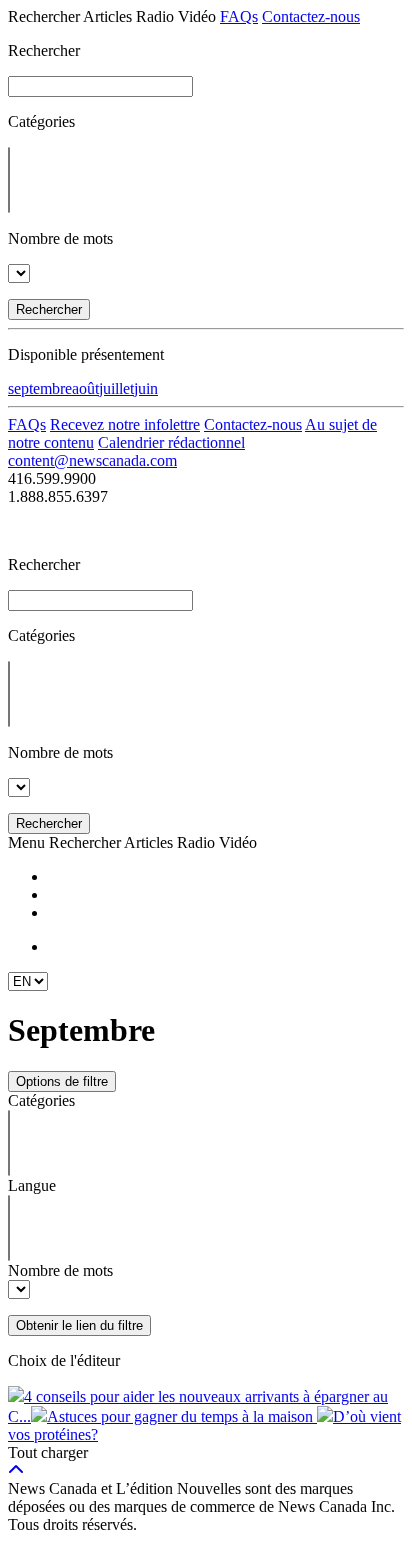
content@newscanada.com (92, 460)
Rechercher (49, 309)
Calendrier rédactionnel (171, 442)
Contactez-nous (311, 16)
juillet (116, 388)
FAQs (239, 16)
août (85, 388)
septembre (40, 388)
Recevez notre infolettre (125, 424)
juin (146, 388)
